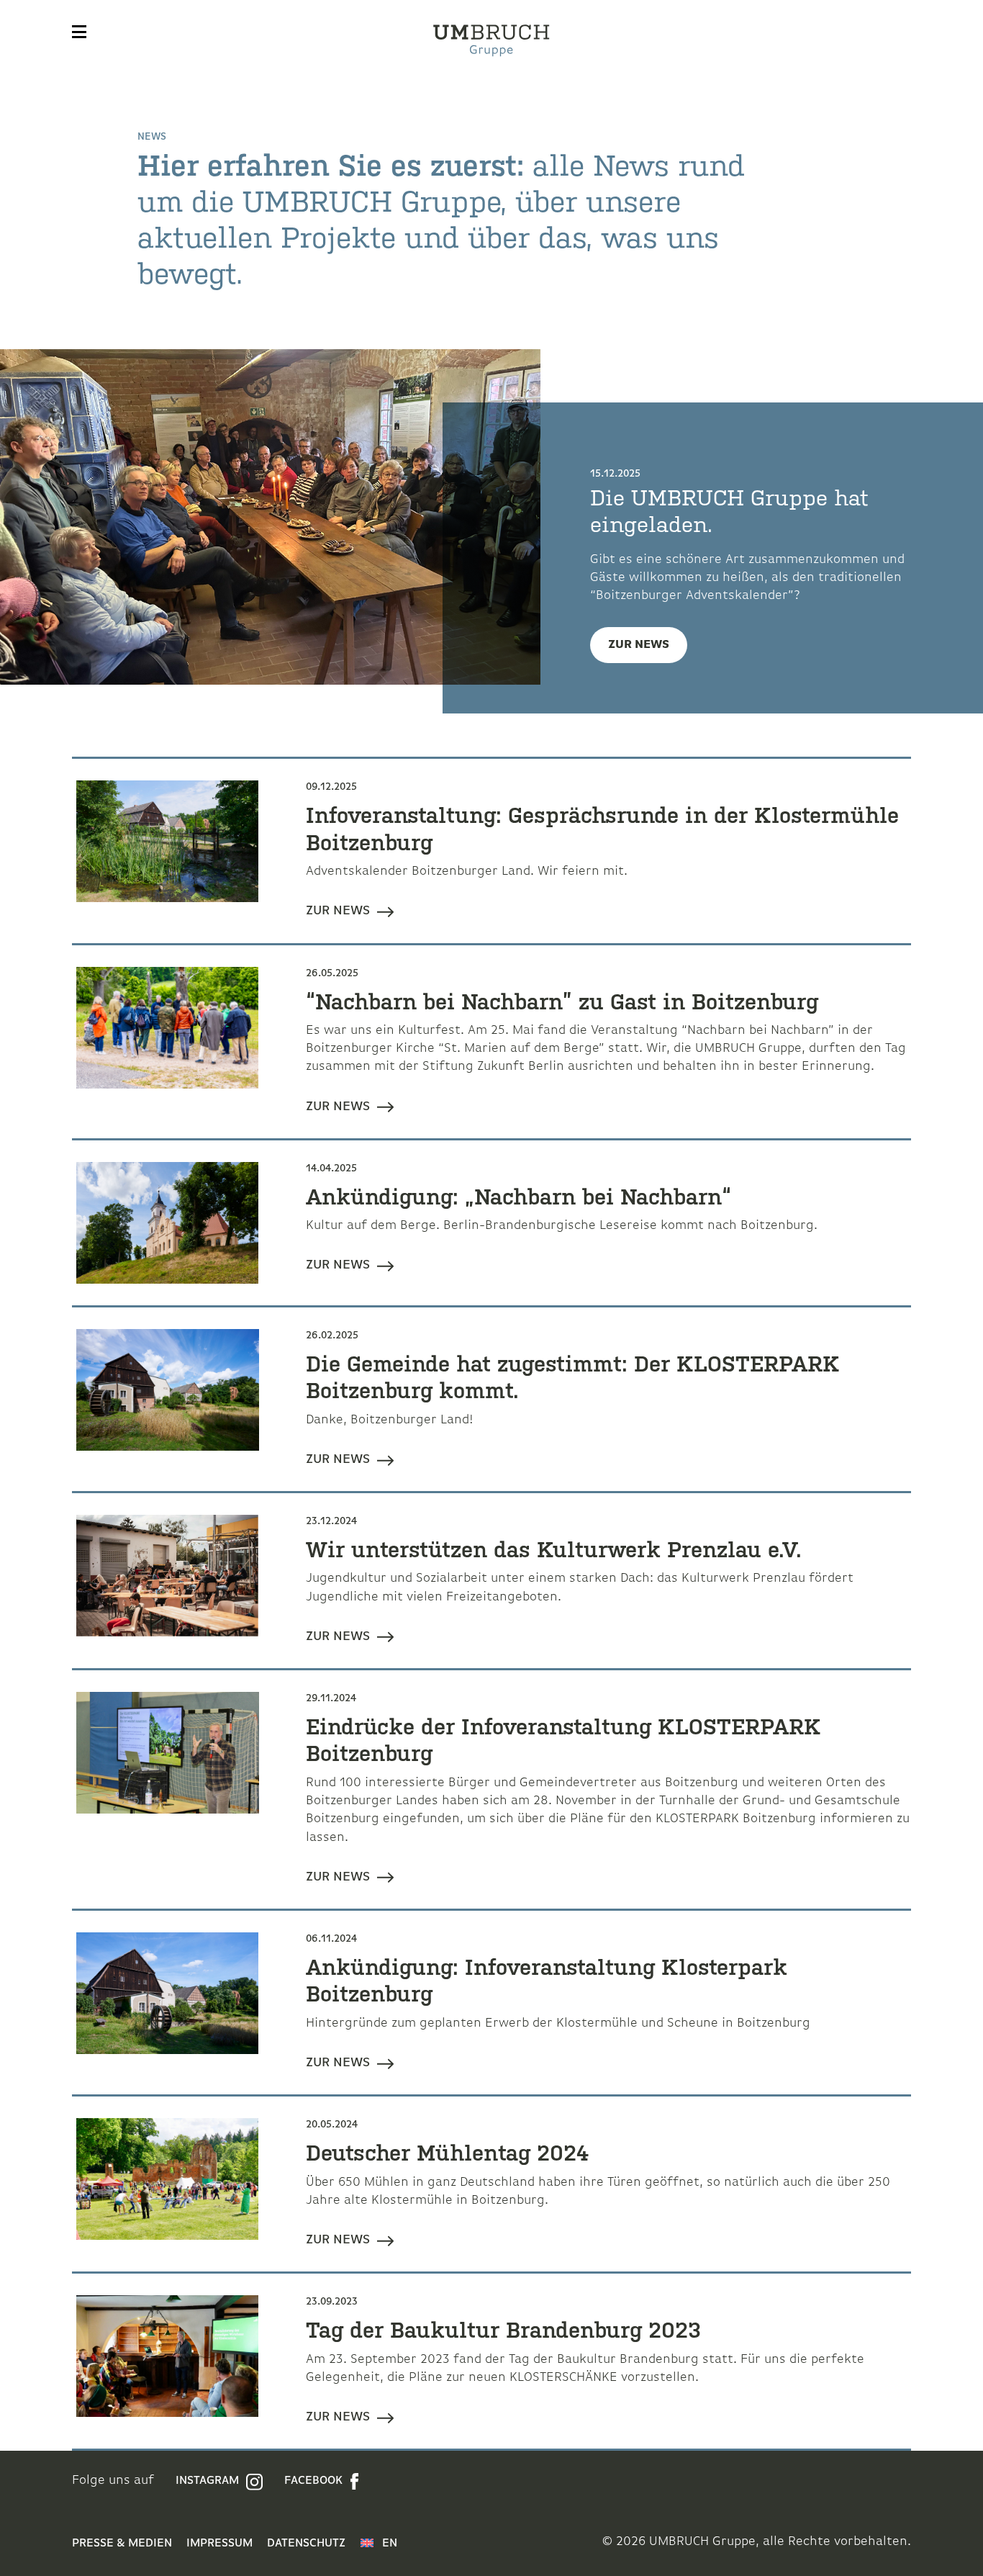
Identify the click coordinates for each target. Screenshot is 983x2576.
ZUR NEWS (639, 645)
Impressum (219, 2544)
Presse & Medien (122, 2544)
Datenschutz (306, 2544)
